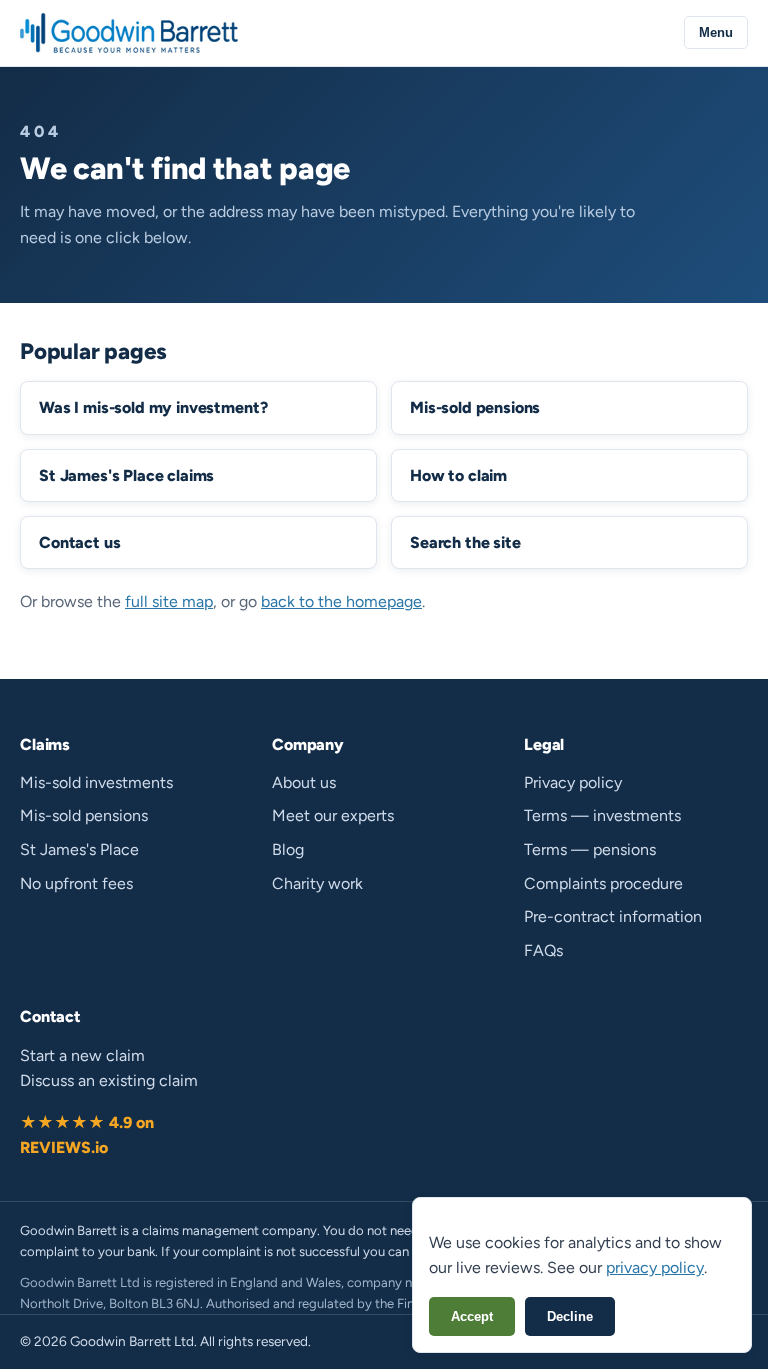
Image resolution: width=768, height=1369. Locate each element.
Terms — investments (602, 815)
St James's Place (79, 849)
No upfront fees (76, 883)
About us (304, 782)
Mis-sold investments (96, 782)
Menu (716, 32)
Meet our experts (333, 815)
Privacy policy (573, 782)
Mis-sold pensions (84, 815)
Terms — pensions (590, 849)
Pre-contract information (613, 916)
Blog (288, 849)
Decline (570, 1316)
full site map (169, 601)
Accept (472, 1316)
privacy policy (655, 1267)
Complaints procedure (603, 883)
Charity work (317, 883)
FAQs (543, 950)
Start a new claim (82, 1055)
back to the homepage (341, 601)
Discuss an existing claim (109, 1080)
